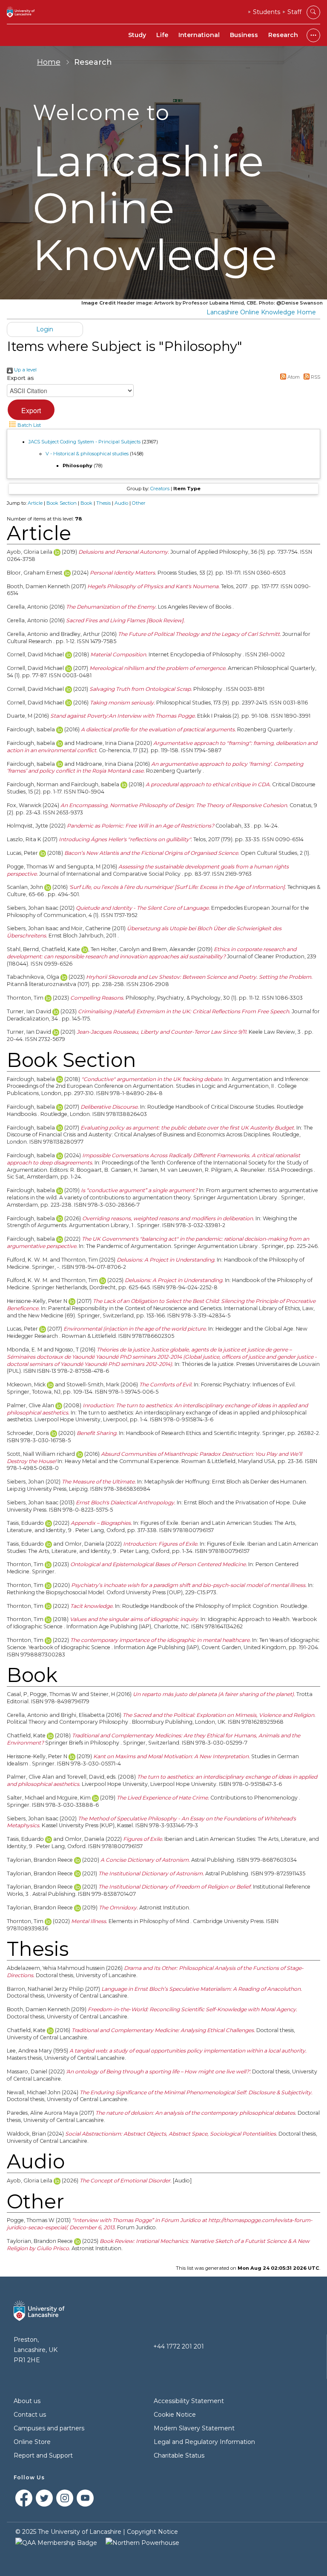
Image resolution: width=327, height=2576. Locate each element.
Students (267, 12)
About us (27, 2401)
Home (49, 62)
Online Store (32, 2442)
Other (139, 503)
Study (137, 35)
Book (86, 503)
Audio (121, 503)
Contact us (30, 2415)
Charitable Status (179, 2455)
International (199, 35)
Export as (20, 378)
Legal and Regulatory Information (204, 2442)
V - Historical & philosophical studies (87, 454)
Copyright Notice (152, 2532)
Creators (160, 489)
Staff (294, 12)
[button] (31, 410)
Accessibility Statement (189, 2401)
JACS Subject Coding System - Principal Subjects (85, 442)
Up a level (25, 370)
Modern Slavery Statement (194, 2428)
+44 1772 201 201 (179, 2346)
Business (244, 35)
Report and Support (43, 2455)
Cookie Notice (175, 2415)
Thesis (103, 503)
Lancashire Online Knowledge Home (261, 312)
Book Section (62, 503)
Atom (293, 377)
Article (35, 503)
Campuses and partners (49, 2428)
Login (45, 329)
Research (283, 35)
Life (162, 35)
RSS (315, 377)
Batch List (29, 425)
